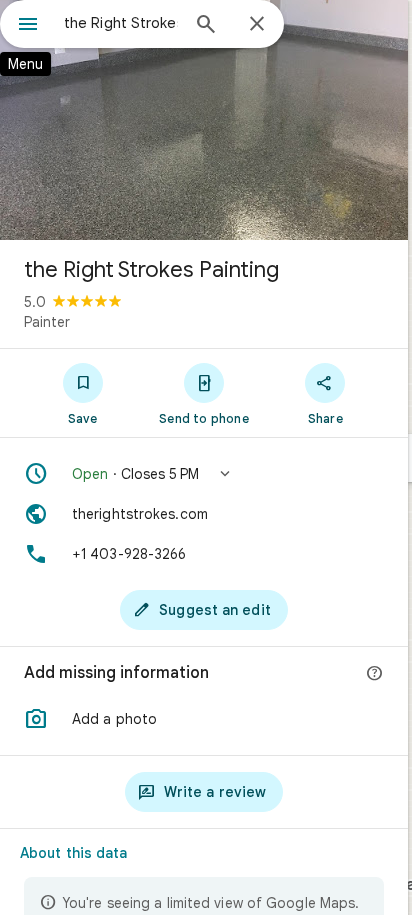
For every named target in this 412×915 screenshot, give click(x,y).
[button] (204, 474)
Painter (47, 322)
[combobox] (121, 23)
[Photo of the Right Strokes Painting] (204, 120)
